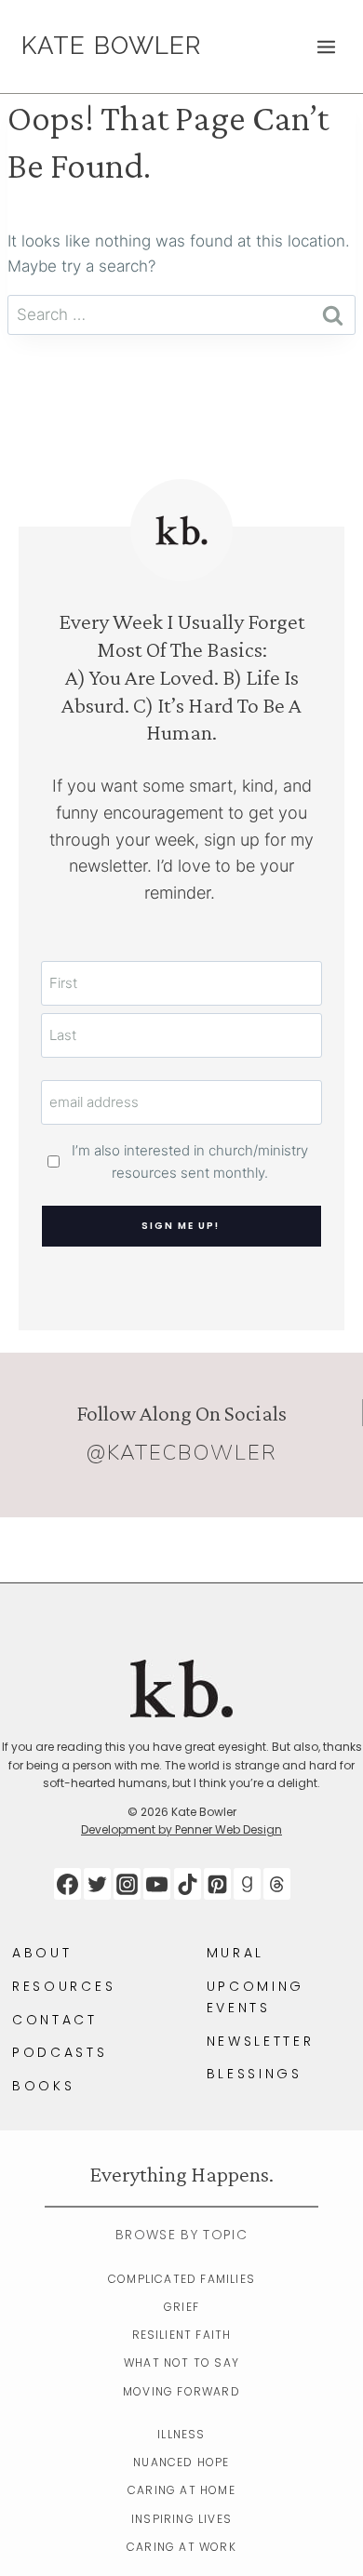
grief (181, 2307)
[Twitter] (97, 1884)
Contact (55, 2020)
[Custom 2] (277, 1884)
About (42, 1953)
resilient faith (182, 2335)
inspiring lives (181, 2519)
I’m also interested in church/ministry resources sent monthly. (190, 1161)
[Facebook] (67, 1884)
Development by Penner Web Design (181, 1829)
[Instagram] (127, 1884)
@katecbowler (182, 1453)
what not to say (181, 2362)
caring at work (181, 2547)
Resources (64, 1986)
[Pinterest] (217, 1884)
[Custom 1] (247, 1884)
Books (43, 2086)
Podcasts (60, 2052)
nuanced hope (181, 2462)
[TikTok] (188, 1884)
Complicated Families (181, 2279)
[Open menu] (326, 47)
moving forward (181, 2391)
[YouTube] (157, 1884)
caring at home (181, 2490)
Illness (181, 2434)
